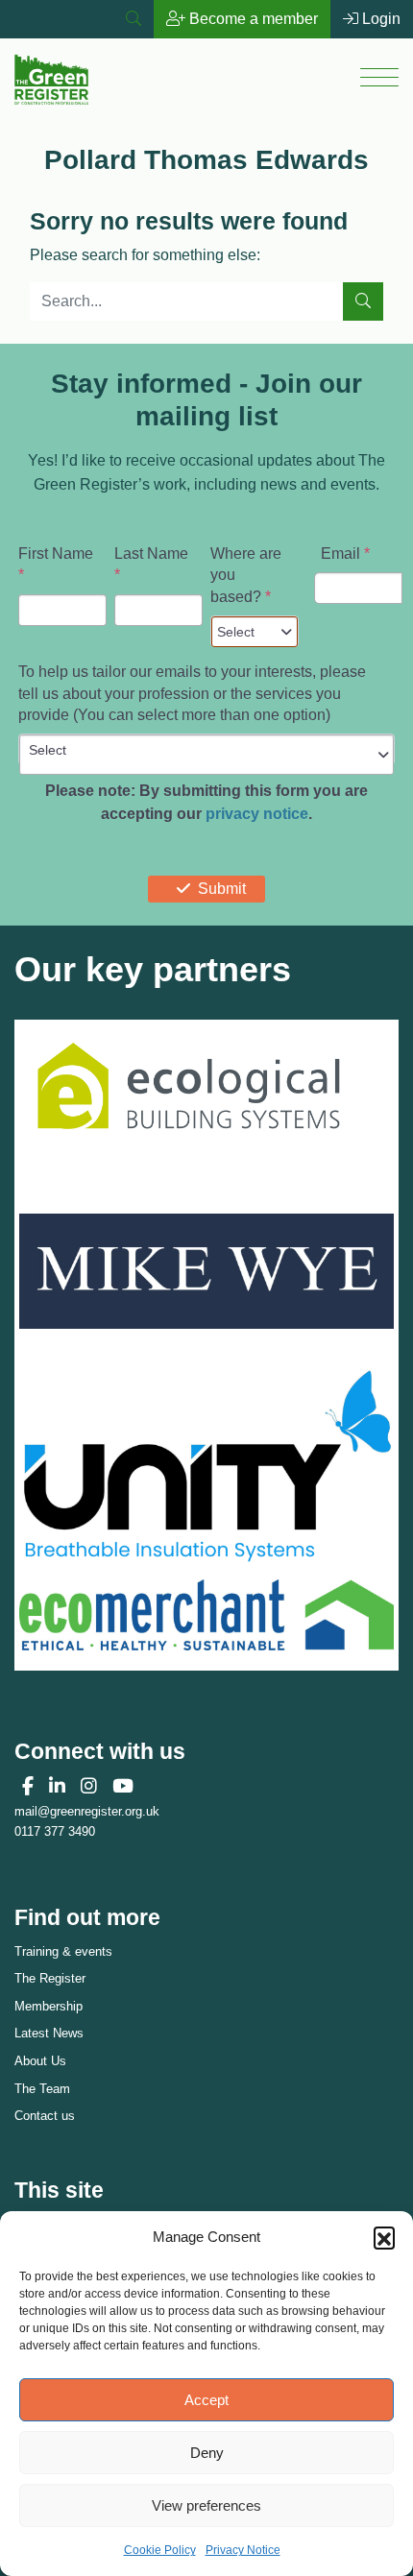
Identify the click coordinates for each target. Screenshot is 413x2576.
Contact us (45, 2116)
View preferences (206, 2505)
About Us (40, 2061)
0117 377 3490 (55, 1831)
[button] (384, 2237)
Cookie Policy (160, 2550)
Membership (49, 2006)
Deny (207, 2453)
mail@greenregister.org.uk (87, 1811)
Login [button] (379, 19)
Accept (206, 2400)
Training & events (63, 1951)
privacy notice (257, 814)
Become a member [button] (252, 19)
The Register (50, 1978)
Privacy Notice (243, 2550)
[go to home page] (51, 77)
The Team (42, 2089)
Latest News (49, 2033)
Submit (222, 889)
